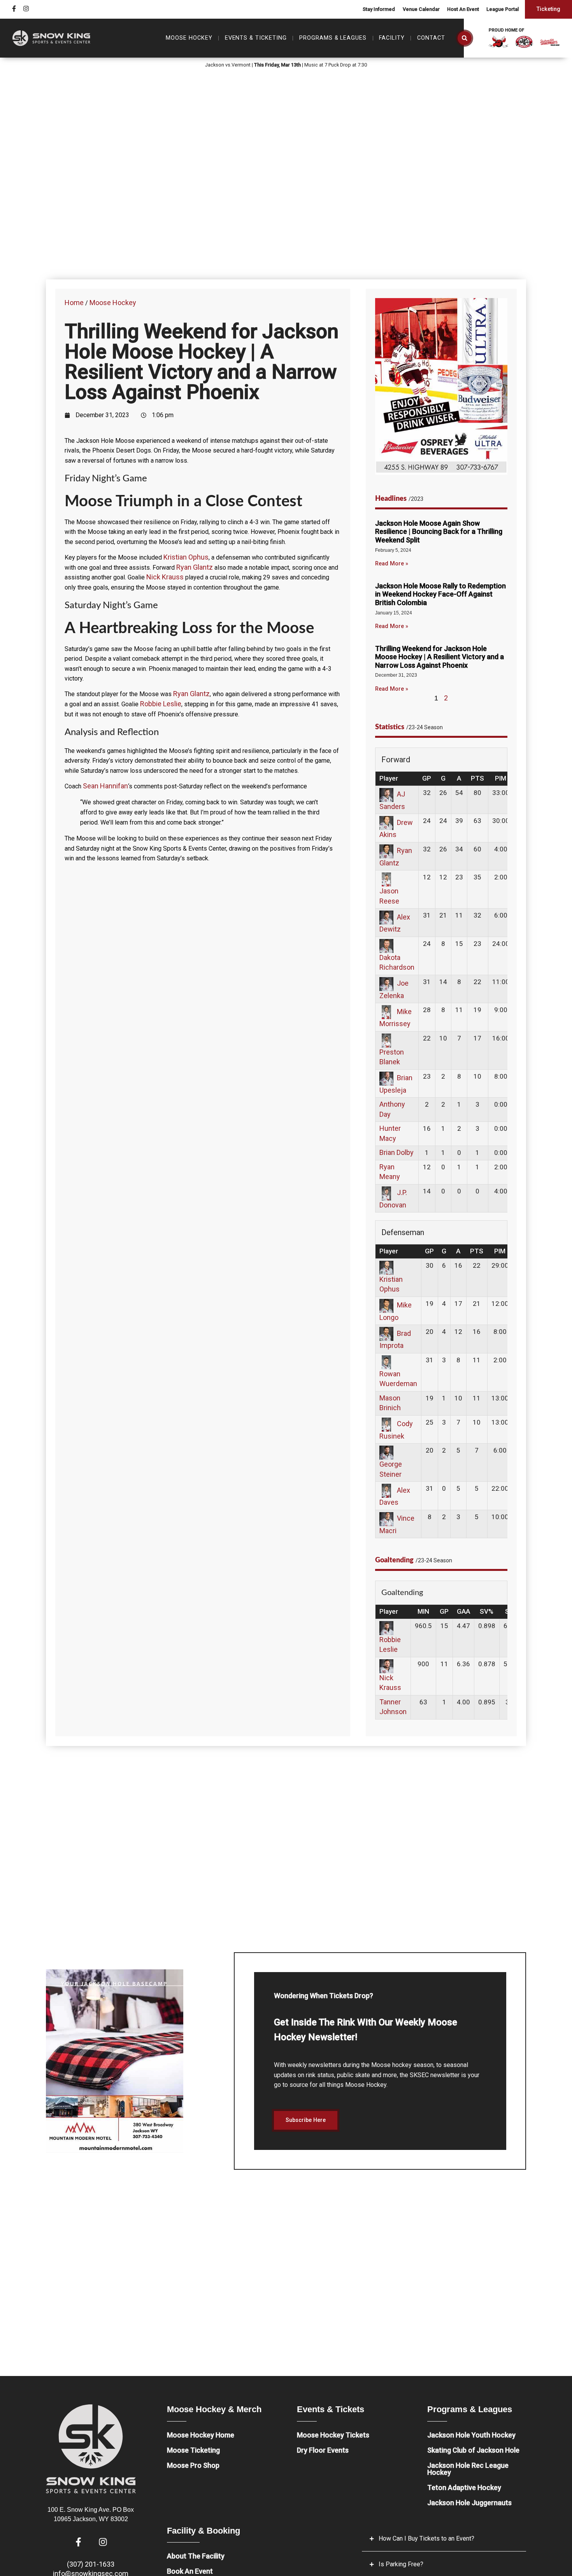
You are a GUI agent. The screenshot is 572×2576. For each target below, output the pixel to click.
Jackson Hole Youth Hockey (471, 2435)
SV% (487, 1611)
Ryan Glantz (195, 567)
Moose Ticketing (193, 2450)
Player (389, 778)
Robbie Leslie (161, 704)
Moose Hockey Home (201, 2435)
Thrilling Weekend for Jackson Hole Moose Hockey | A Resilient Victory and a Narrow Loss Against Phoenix (440, 657)
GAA (463, 1611)
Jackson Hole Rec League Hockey (468, 2469)
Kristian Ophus (186, 557)
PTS (477, 778)
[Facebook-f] (14, 9)
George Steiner (391, 1469)
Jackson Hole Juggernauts (469, 2503)
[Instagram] (26, 9)
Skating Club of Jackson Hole (473, 2450)
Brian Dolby (397, 1152)
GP (427, 778)
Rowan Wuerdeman (398, 1379)
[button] (465, 38)
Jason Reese (389, 896)
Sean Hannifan (105, 786)
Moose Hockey (113, 303)
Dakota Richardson (397, 962)
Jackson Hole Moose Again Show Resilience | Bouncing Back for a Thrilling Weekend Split (439, 532)
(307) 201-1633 (91, 2564)
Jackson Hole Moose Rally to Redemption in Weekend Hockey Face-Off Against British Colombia (440, 594)
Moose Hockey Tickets (333, 2435)
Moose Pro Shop (193, 2465)
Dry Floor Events (323, 2450)
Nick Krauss (165, 577)
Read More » (392, 564)
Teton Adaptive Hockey (464, 2487)
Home (74, 303)
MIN (423, 1611)
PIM (501, 778)
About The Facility (196, 2556)
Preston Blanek (392, 1057)
